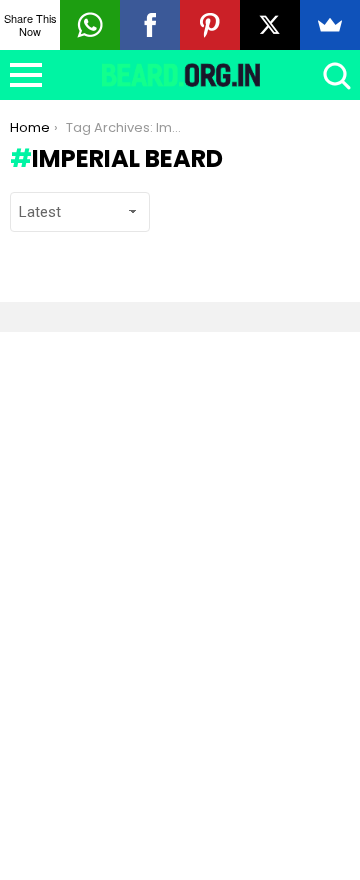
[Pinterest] (210, 25)
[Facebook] (150, 25)
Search (335, 75)
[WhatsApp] (90, 25)
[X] (270, 25)
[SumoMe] (330, 25)
